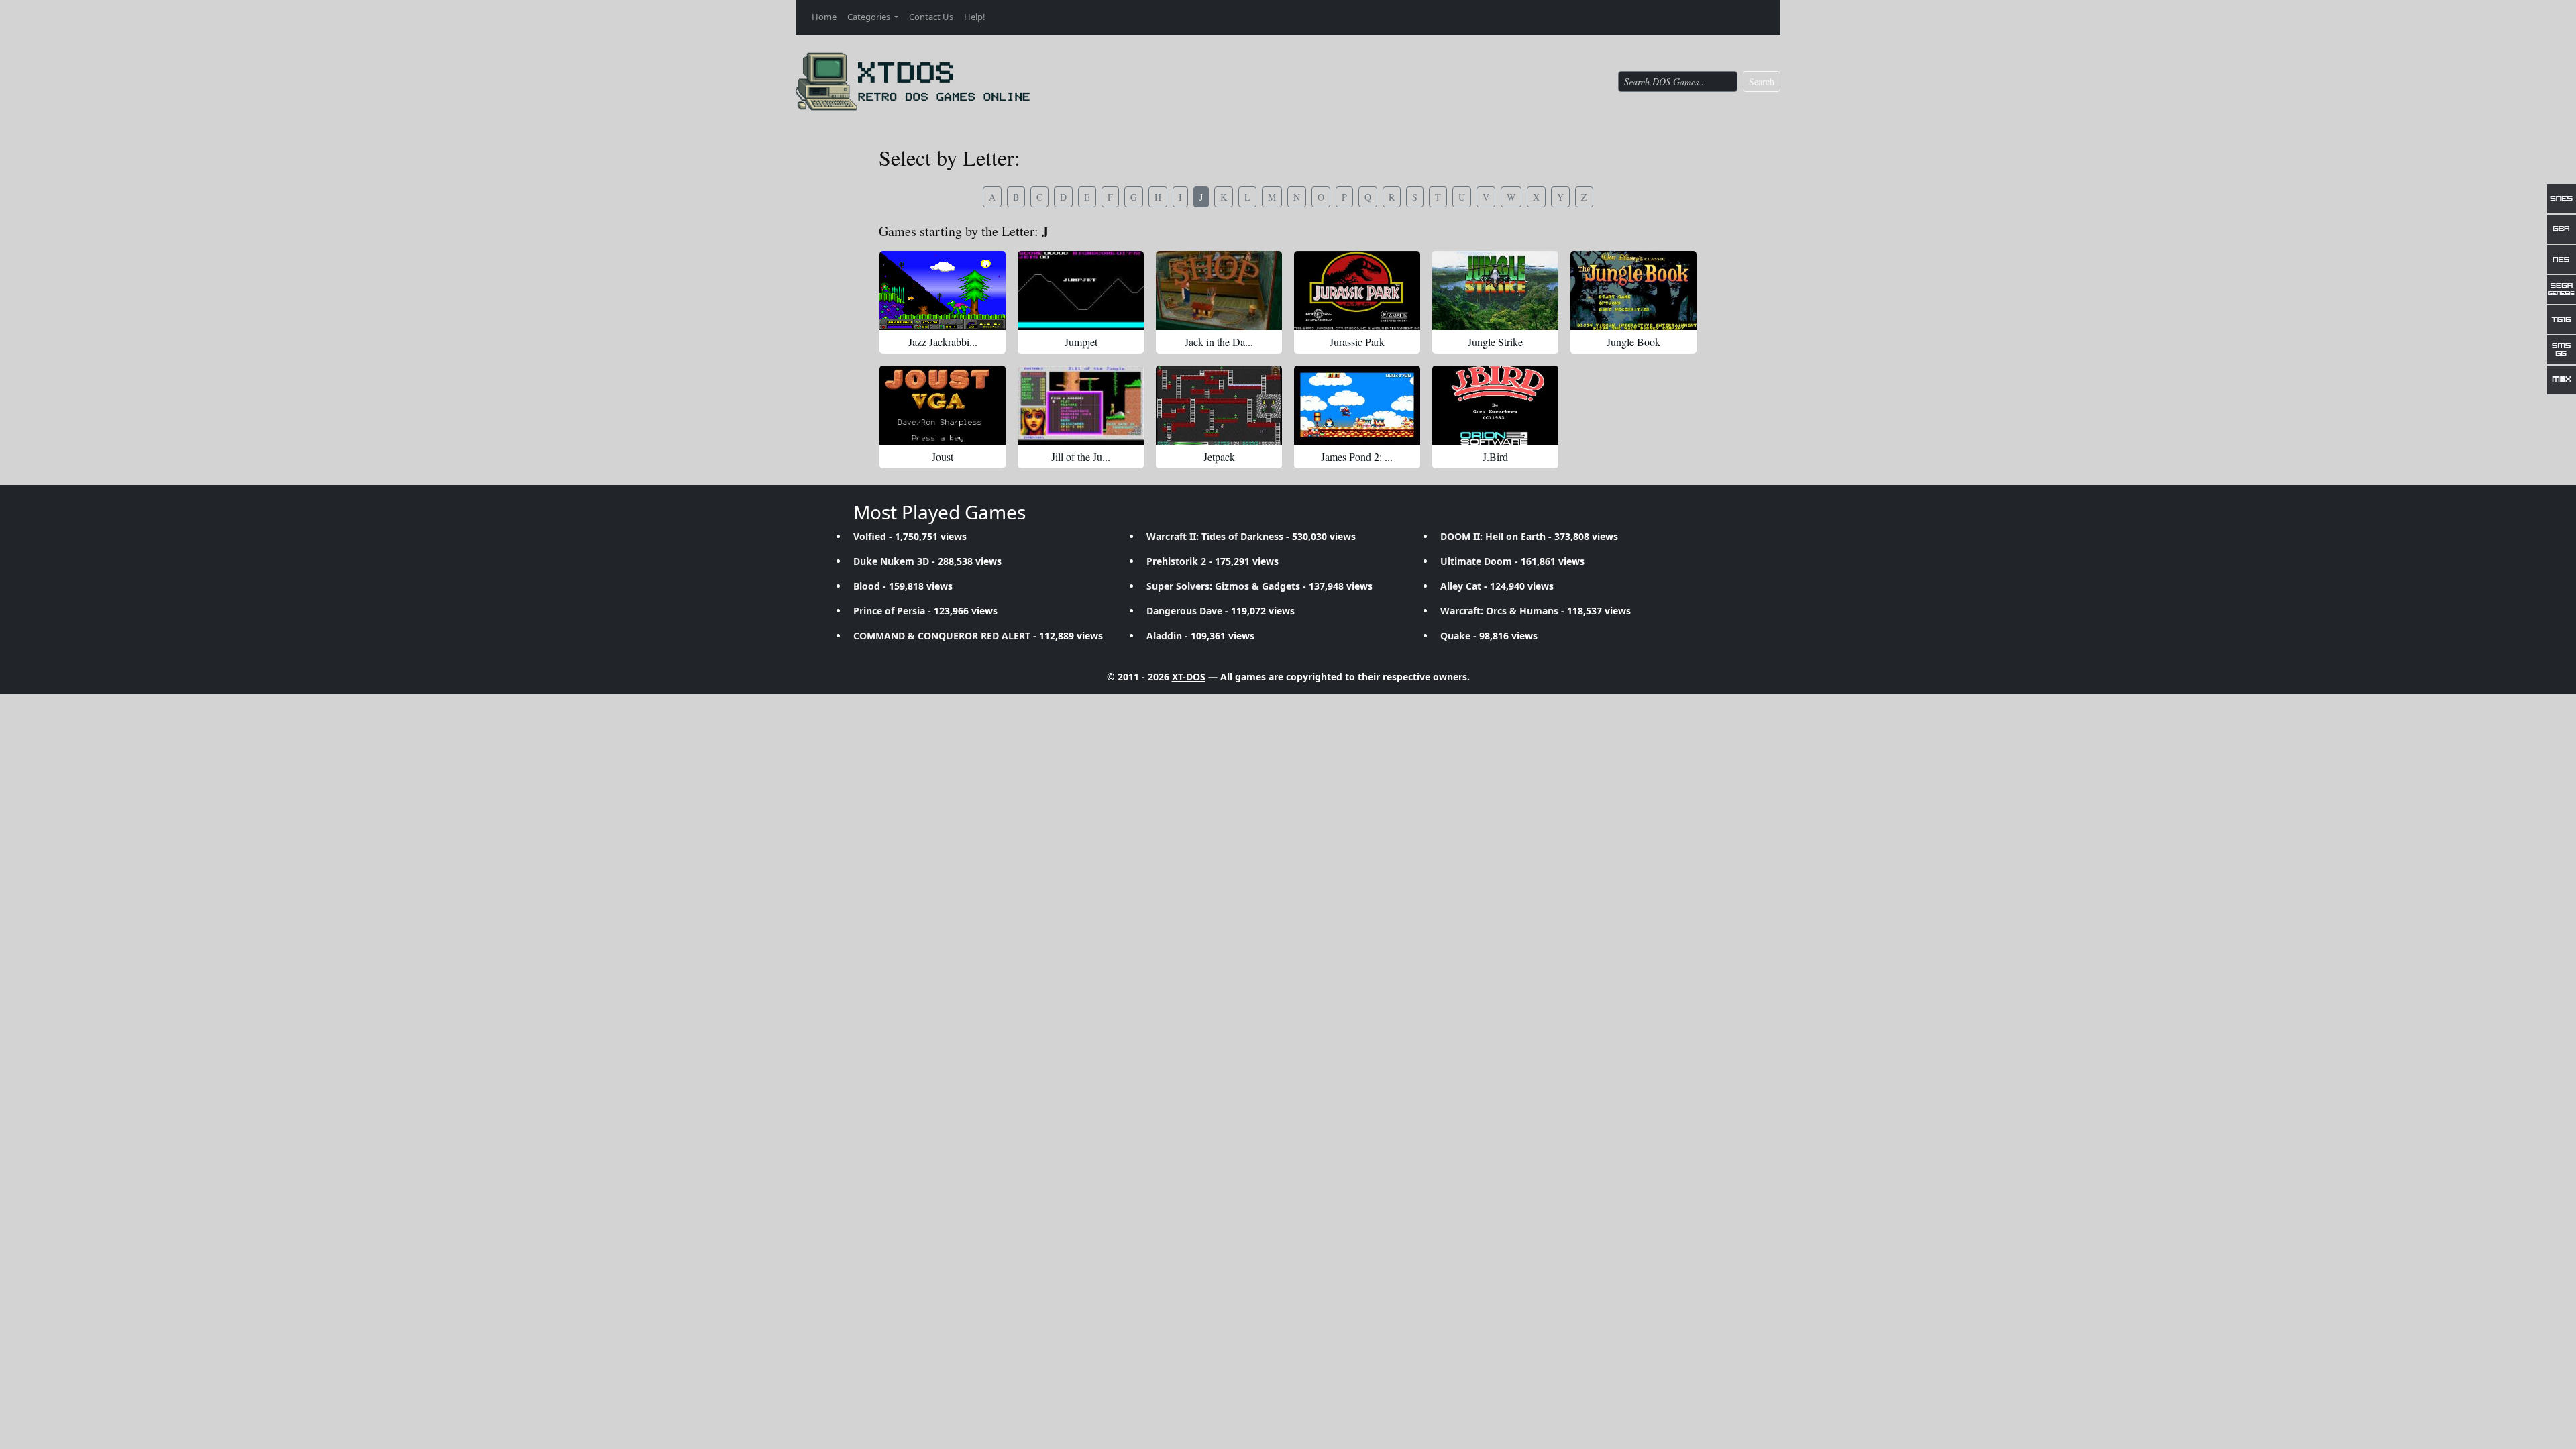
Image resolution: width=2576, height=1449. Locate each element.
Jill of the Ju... (1081, 457)
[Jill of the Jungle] (1081, 405)
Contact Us (931, 17)
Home (824, 17)
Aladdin (1164, 636)
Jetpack (1219, 457)
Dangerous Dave (1184, 611)
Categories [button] (870, 17)
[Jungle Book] (1633, 290)
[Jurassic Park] (1357, 290)
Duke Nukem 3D (891, 561)
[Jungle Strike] (1495, 290)
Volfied (870, 536)
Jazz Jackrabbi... (943, 342)
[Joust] (943, 405)
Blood (867, 586)
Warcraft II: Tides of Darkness (1215, 536)
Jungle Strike (1495, 342)
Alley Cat (1461, 586)
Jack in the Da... (1219, 342)
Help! (975, 17)
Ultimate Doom (1476, 561)
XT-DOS (1189, 677)
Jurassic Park (1357, 342)
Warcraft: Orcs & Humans (1499, 611)
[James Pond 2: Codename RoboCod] (1357, 405)
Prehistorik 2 (1176, 561)
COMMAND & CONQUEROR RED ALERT (942, 636)
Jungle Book (1633, 342)
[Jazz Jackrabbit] (943, 290)
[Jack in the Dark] (1219, 290)
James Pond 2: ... (1357, 457)
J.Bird (1495, 457)
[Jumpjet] (1081, 290)
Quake (1455, 636)
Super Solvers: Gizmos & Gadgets (1223, 586)
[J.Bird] (1495, 405)
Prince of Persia (889, 611)
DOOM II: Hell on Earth (1493, 536)
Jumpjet (1081, 342)
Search (1762, 82)
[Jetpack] (1219, 405)
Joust (943, 457)
